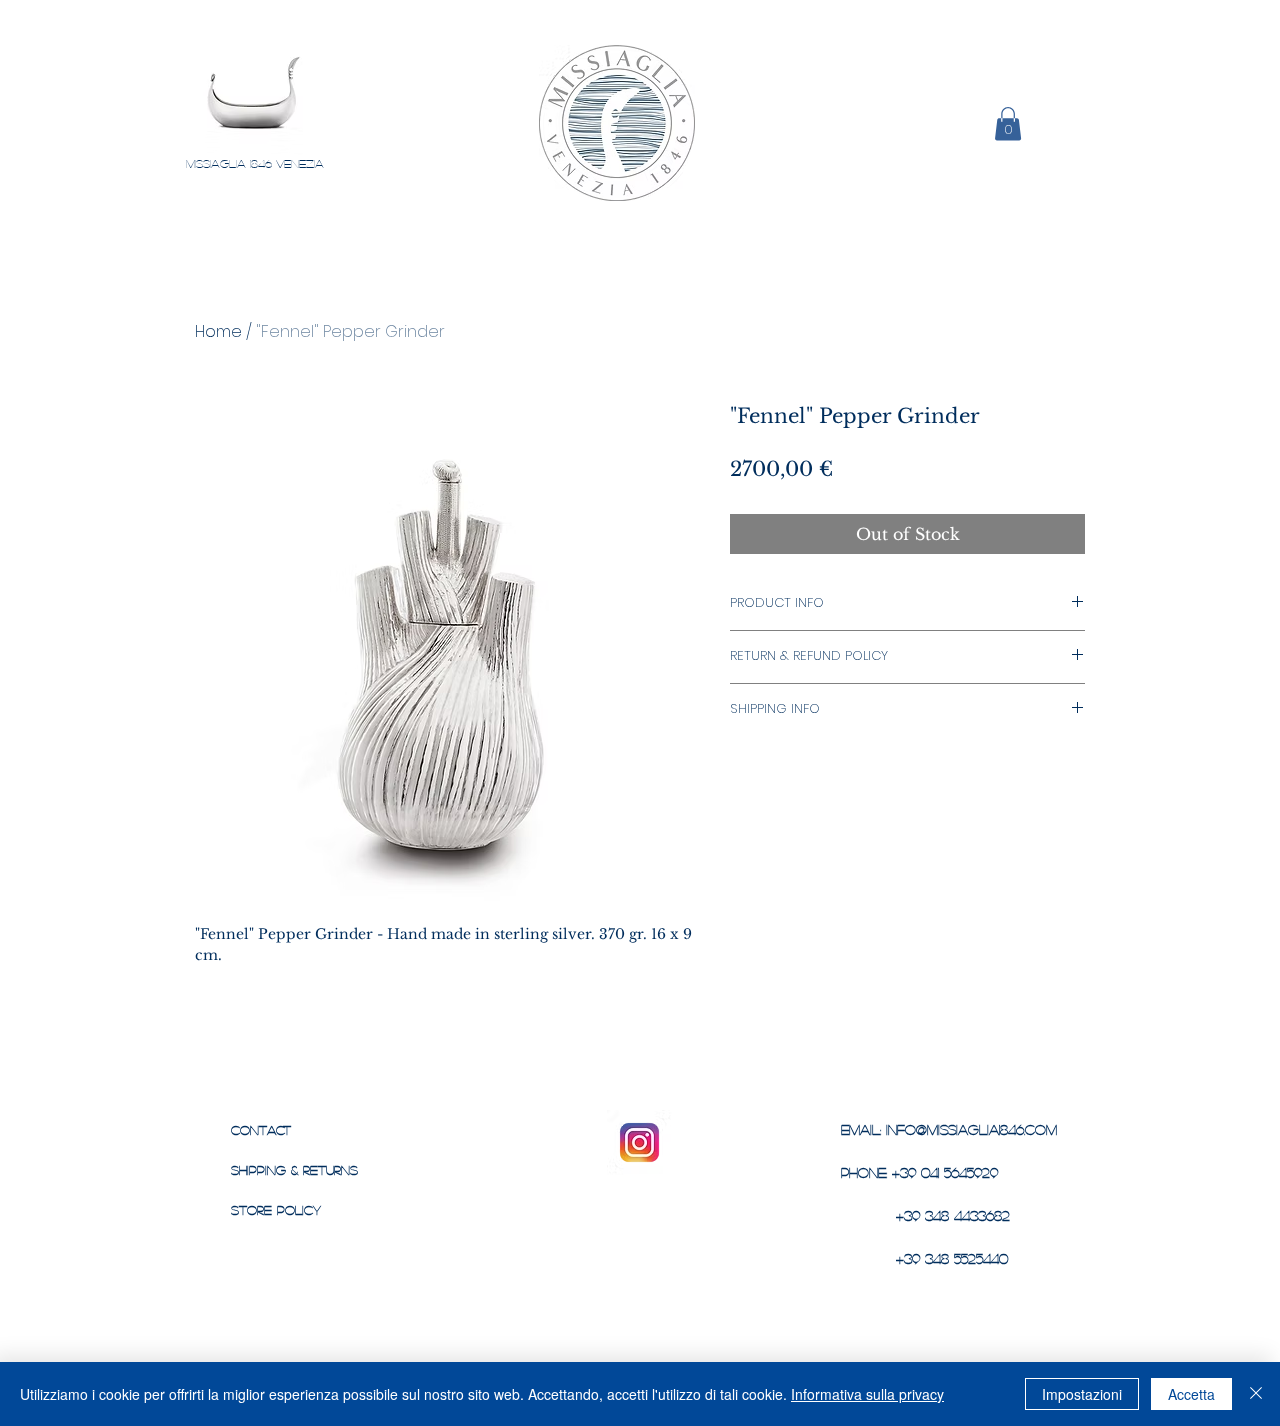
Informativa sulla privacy (867, 1394)
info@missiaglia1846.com (971, 1129)
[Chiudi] (1256, 1394)
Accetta (1191, 1394)
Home (218, 331)
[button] (250, 78)
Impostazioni (1082, 1394)
